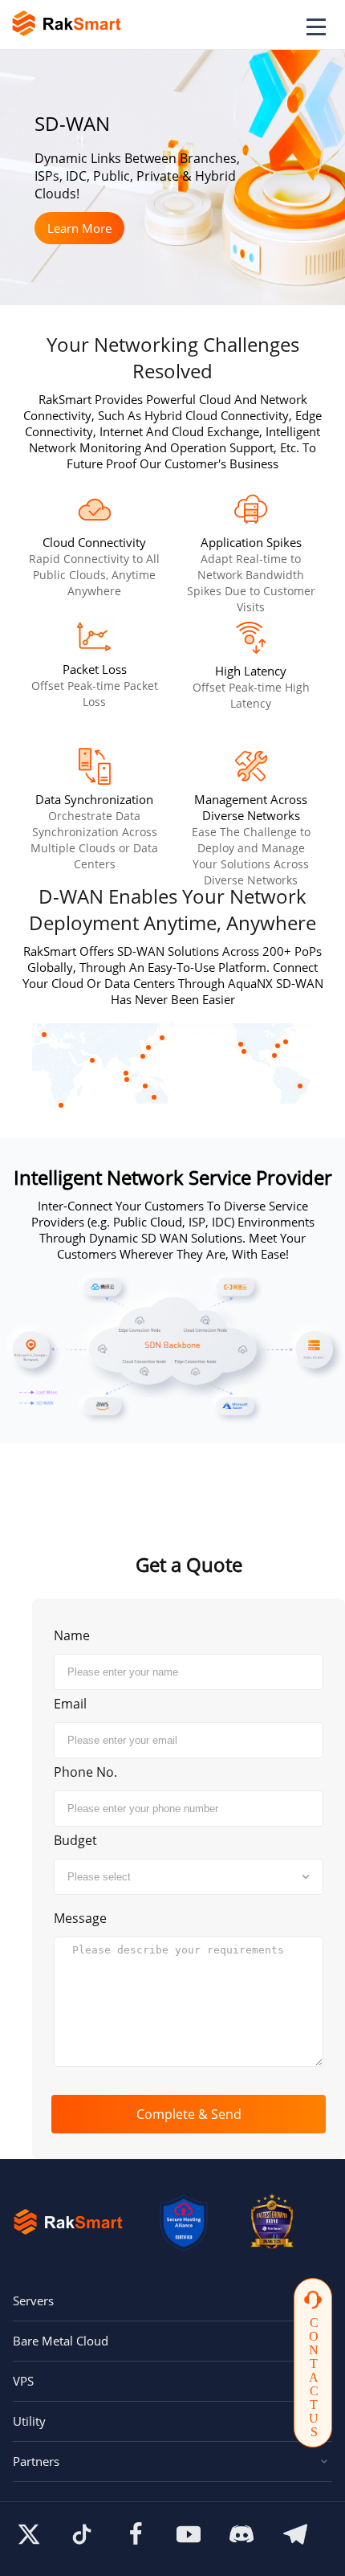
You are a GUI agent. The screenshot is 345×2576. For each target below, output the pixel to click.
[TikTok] (82, 2534)
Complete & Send (189, 2114)
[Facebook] (136, 2534)
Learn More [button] (79, 228)
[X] (29, 2534)
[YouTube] (189, 2534)
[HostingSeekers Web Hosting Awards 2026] (272, 2222)
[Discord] (241, 2534)
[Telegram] (295, 2534)
